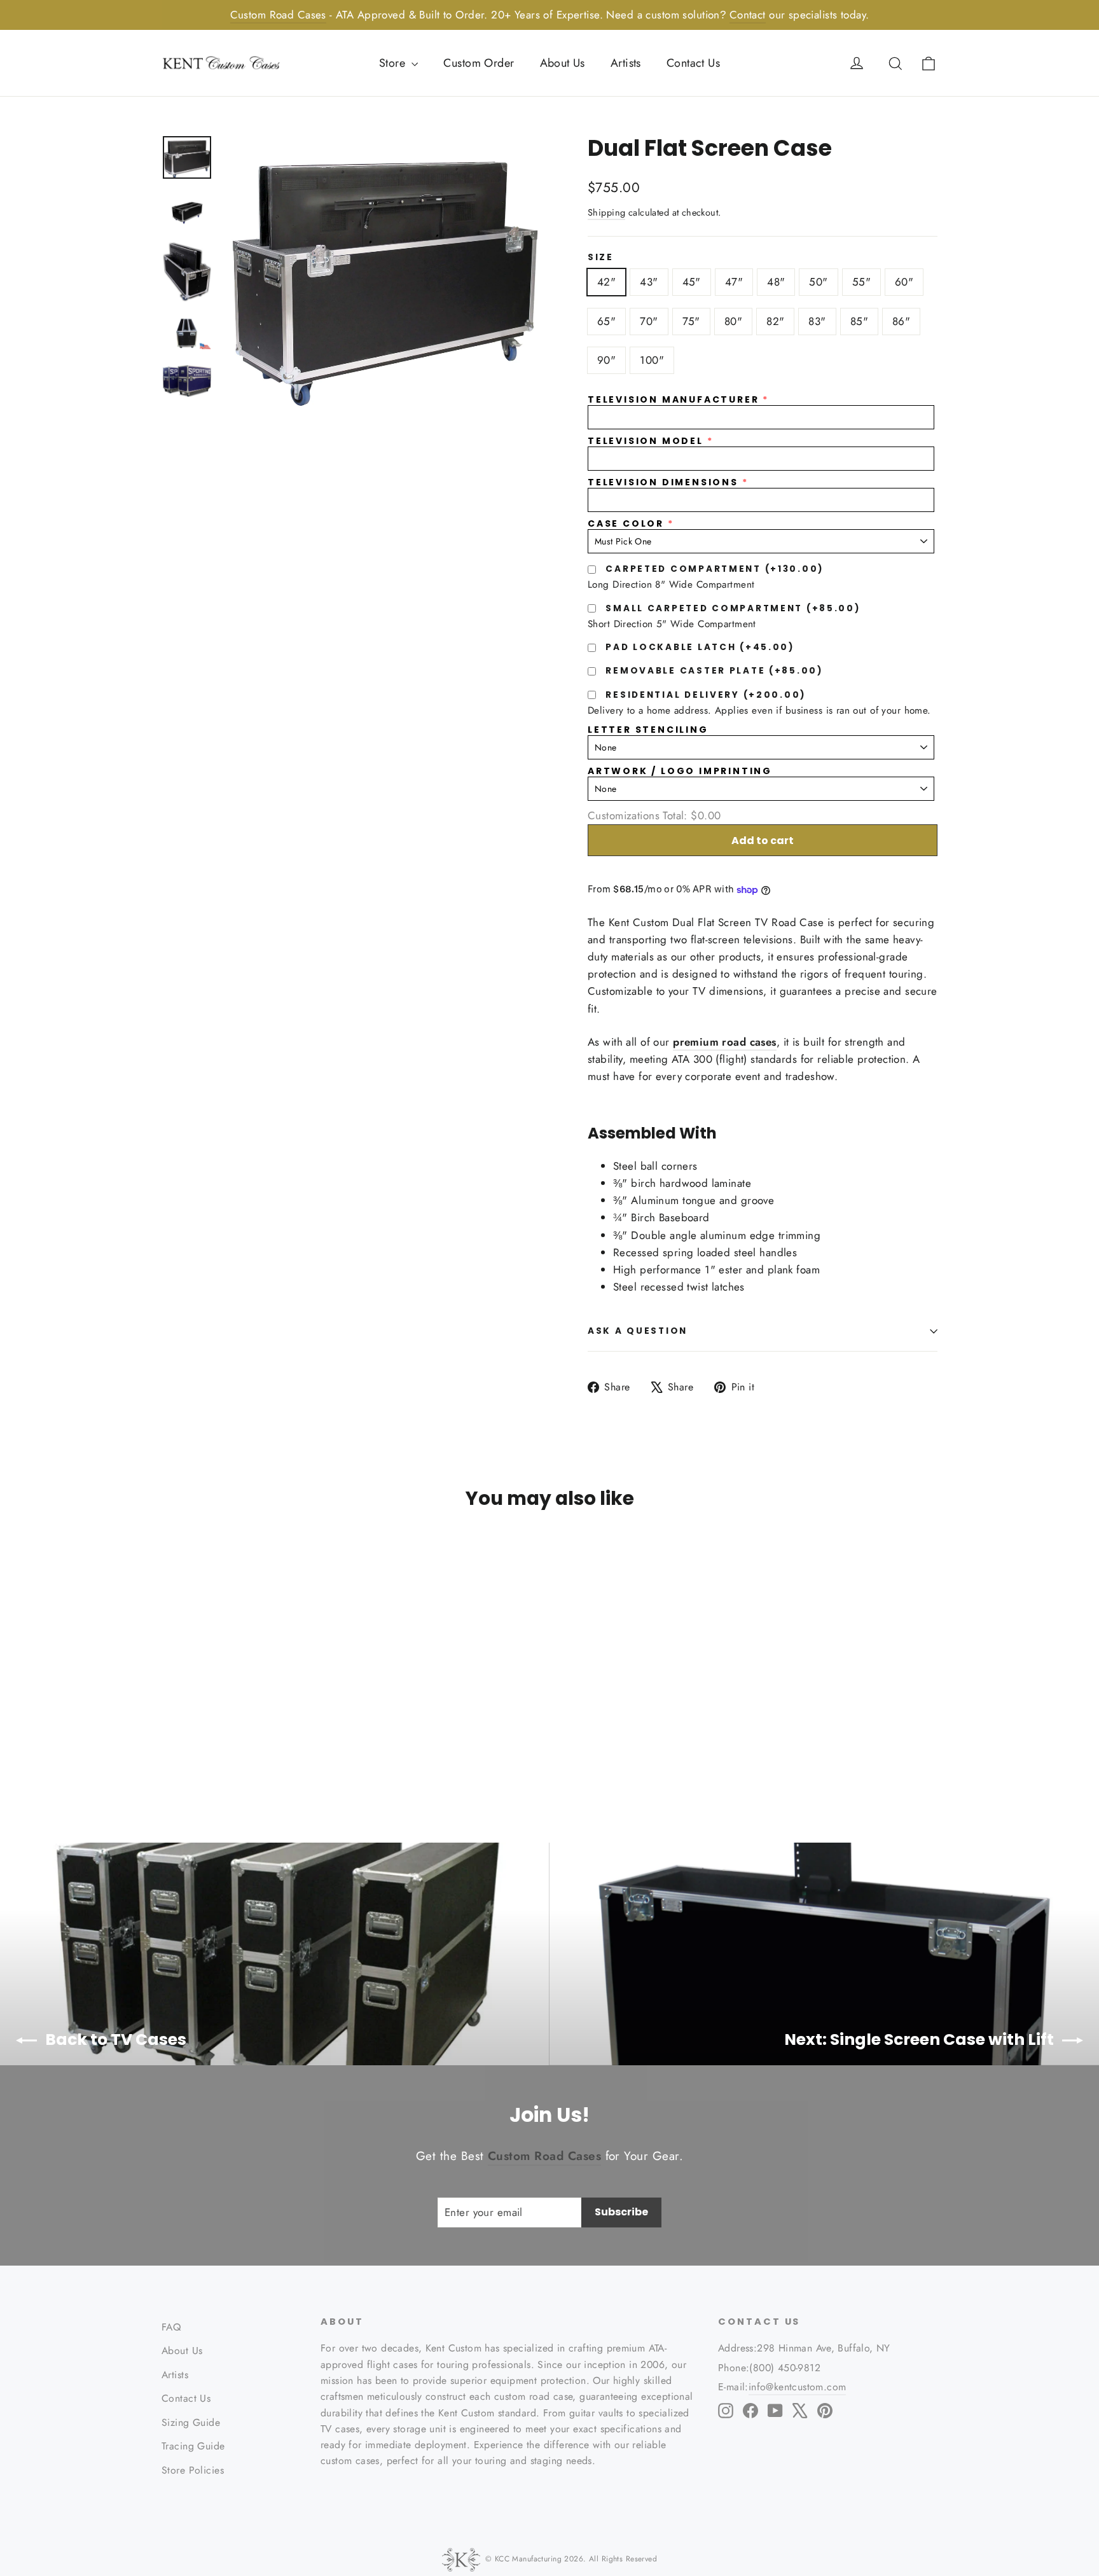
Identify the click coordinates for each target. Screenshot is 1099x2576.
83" (817, 321)
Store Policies (193, 2470)
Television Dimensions (663, 482)
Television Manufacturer (673, 400)
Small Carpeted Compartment (733, 608)
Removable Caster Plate (714, 671)
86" (901, 321)
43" (649, 282)
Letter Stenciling (648, 730)
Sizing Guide (191, 2422)
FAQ (171, 2327)
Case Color (626, 524)
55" (861, 282)
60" (904, 282)
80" (733, 321)
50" (818, 282)
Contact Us (693, 63)
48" (776, 282)
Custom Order (479, 63)
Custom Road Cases (278, 15)
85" (859, 321)
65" (606, 321)
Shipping (606, 212)
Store (394, 63)
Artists (626, 63)
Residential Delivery (706, 695)
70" (649, 321)
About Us (563, 63)
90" (606, 360)
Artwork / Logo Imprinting (680, 771)
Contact (748, 15)
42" (606, 282)
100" (652, 360)
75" (691, 321)
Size (601, 258)
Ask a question (638, 1331)
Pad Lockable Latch (700, 647)
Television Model (646, 441)
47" (734, 282)
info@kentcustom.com (798, 2387)
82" (775, 321)
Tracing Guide (193, 2446)
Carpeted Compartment (715, 569)
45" (692, 282)
